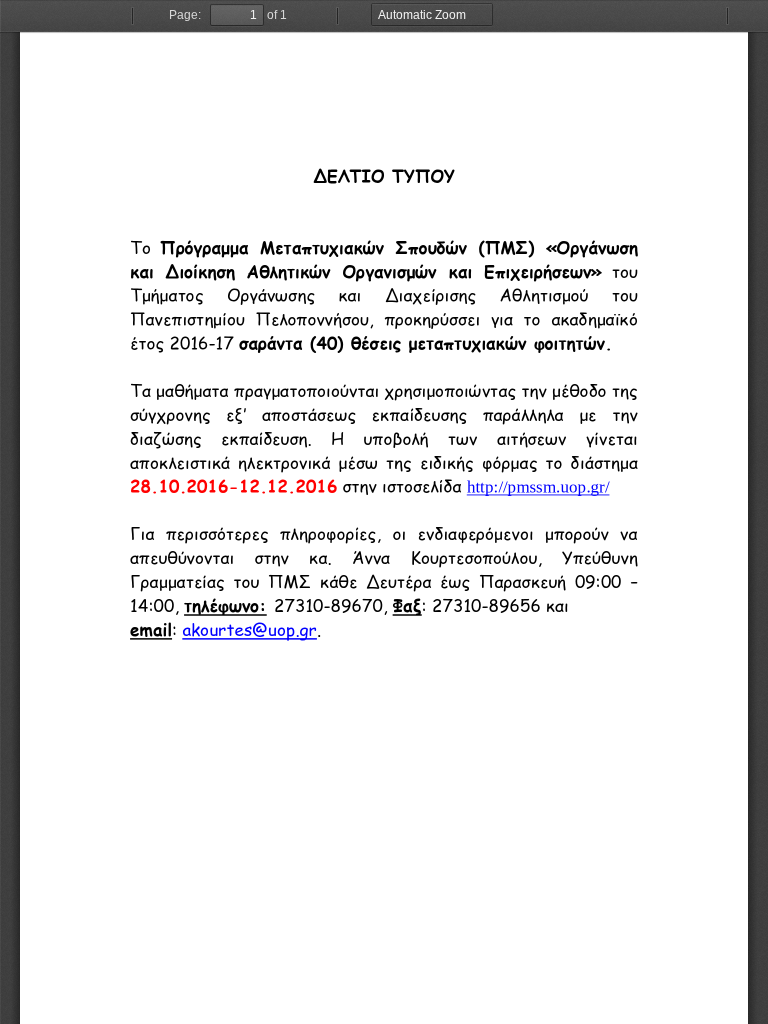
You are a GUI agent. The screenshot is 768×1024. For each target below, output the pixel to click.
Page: (185, 15)
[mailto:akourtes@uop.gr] (249, 629)
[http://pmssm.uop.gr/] (538, 486)
